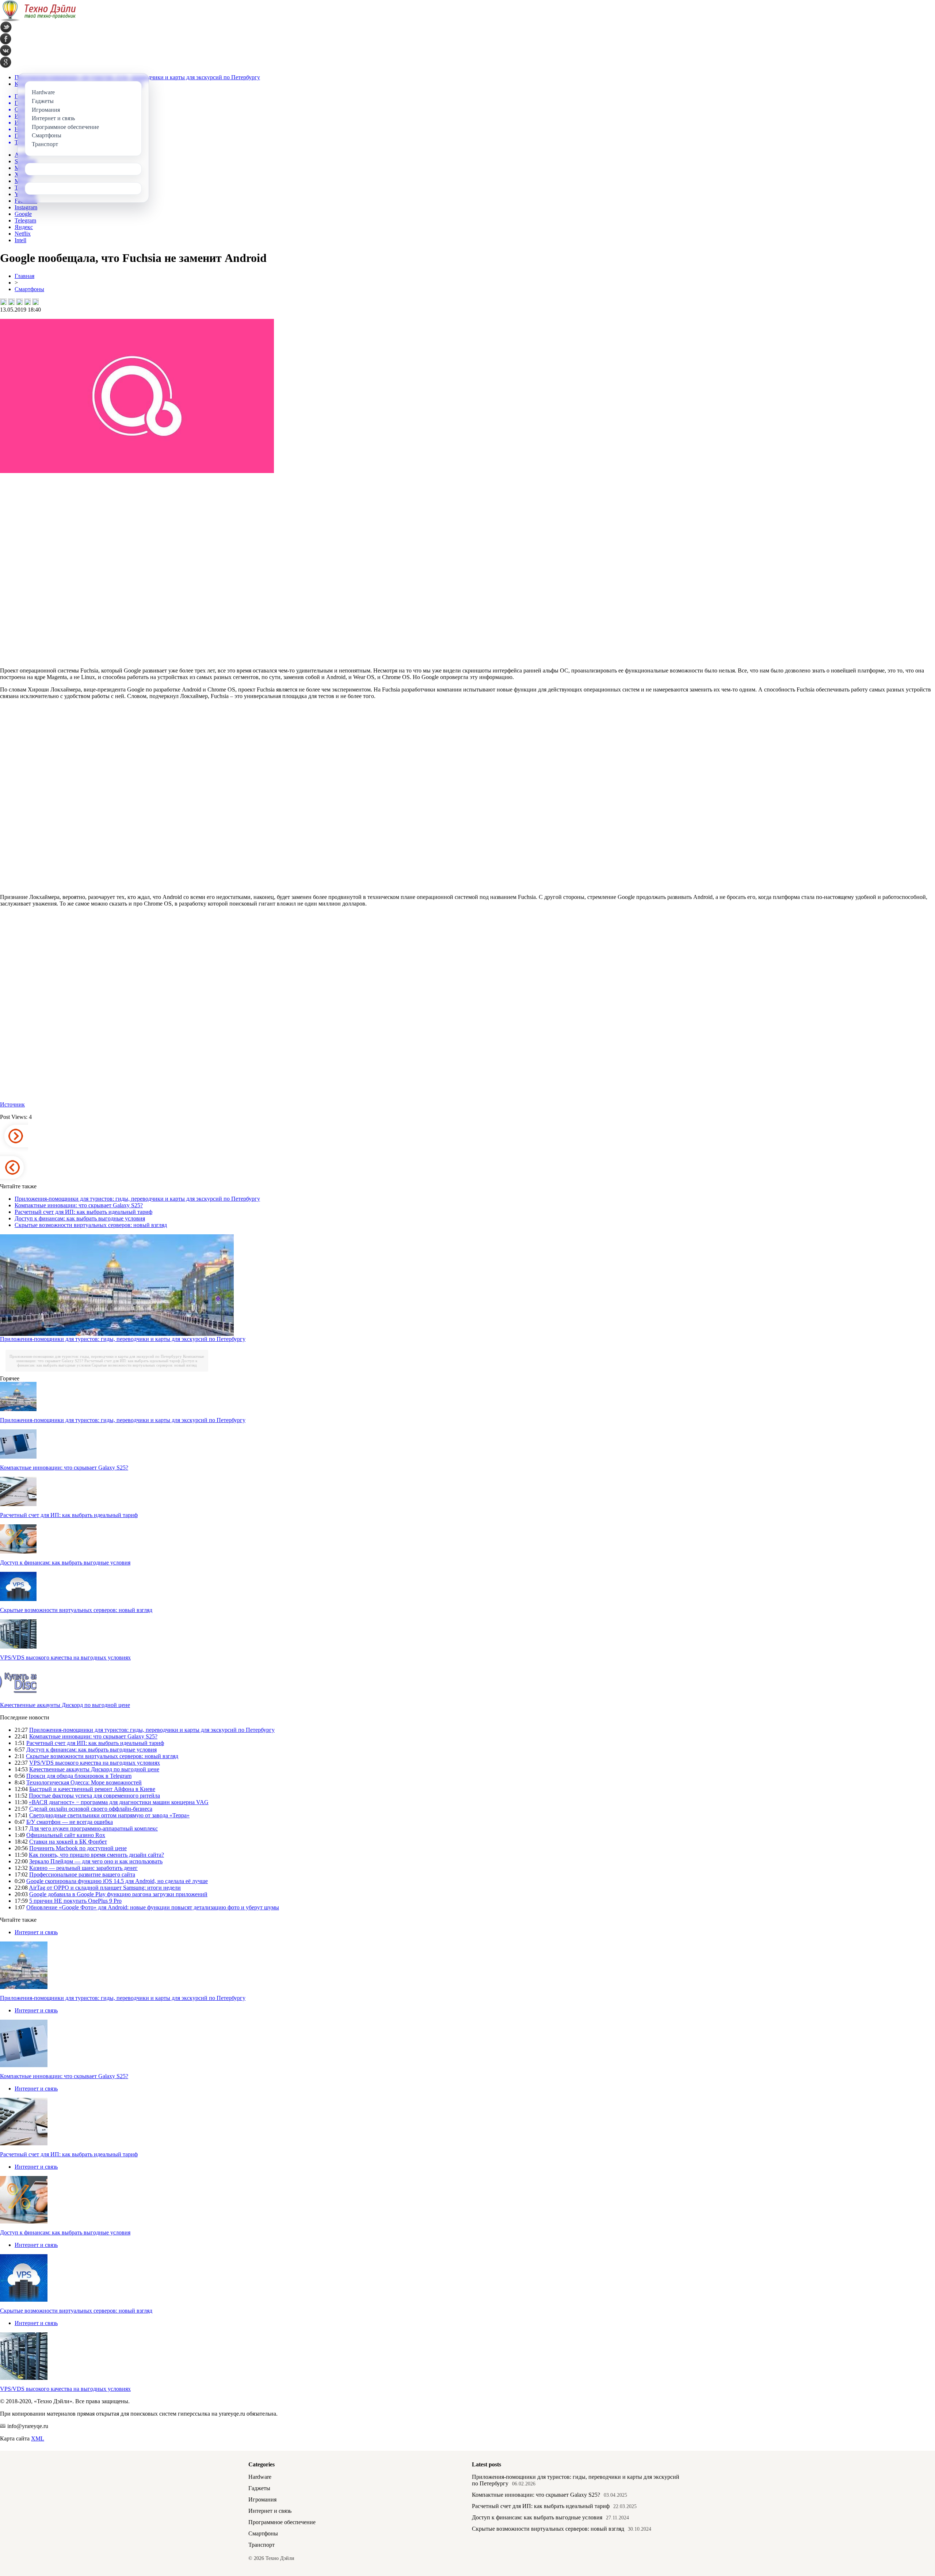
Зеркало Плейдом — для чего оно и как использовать (96, 1861)
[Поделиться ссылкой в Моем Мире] (27, 302)
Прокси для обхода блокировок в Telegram (79, 1776)
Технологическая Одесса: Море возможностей (84, 1782)
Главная (24, 276)
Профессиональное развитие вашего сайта (82, 1874)
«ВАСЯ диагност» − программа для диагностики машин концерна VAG (119, 1802)
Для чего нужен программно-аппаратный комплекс (93, 1828)
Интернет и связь (36, 1932)
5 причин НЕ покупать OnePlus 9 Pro (75, 1901)
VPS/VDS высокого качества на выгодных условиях (65, 1657)
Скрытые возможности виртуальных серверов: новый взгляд (91, 1225)
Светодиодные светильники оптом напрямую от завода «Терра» (109, 1815)
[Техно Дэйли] (38, 20)
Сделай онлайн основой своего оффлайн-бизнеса (91, 1809)
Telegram (25, 220)
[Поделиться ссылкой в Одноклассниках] (35, 302)
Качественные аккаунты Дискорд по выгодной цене (65, 1705)
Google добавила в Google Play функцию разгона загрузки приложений (118, 1894)
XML (38, 2438)
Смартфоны (29, 289)
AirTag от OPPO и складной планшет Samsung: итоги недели (105, 1888)
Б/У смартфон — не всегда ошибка (70, 1822)
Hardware (260, 2477)
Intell (20, 240)
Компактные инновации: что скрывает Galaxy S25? (79, 1205)
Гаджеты (259, 2488)
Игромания (262, 2499)
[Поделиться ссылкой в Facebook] (11, 302)
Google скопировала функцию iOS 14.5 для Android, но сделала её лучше (117, 1881)
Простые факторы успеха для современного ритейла (94, 1796)
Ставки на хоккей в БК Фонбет (68, 1842)
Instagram (26, 207)
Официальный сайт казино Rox (66, 1835)
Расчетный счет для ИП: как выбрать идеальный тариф (83, 1212)
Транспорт (262, 2545)
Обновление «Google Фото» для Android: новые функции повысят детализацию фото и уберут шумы (153, 1907)
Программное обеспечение (282, 2522)
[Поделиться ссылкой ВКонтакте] (3, 302)
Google (23, 214)
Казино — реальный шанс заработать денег (83, 1868)
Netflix (23, 234)
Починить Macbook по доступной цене (78, 1848)
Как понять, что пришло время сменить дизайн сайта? (96, 1855)
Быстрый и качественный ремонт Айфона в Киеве (92, 1789)
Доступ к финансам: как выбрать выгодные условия (80, 1218)
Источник (12, 1104)
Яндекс (24, 227)
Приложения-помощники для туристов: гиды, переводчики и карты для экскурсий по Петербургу (137, 1199)
